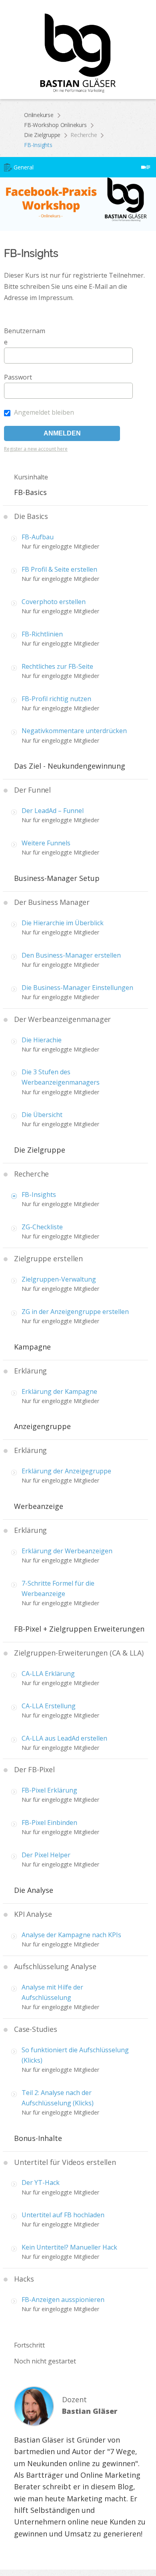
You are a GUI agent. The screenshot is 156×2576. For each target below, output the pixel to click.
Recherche (84, 135)
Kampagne (32, 1347)
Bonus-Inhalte (38, 2138)
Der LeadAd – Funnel (53, 811)
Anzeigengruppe (42, 1426)
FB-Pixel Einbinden (49, 1823)
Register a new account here (36, 449)
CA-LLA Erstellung (49, 1706)
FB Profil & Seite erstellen (59, 569)
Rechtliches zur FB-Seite (57, 666)
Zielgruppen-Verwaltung (59, 1279)
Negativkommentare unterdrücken (74, 731)
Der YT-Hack (41, 2182)
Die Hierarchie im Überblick (63, 923)
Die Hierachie (42, 1040)
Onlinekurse (39, 115)
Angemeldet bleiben (43, 412)
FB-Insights (39, 1195)
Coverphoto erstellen (54, 602)
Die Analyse (34, 1890)
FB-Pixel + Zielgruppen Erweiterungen (79, 1629)
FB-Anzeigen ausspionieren (63, 2300)
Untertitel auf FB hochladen (63, 2215)
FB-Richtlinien (42, 634)
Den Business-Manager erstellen (71, 955)
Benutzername (25, 336)
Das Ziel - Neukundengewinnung (70, 766)
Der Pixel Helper (46, 1855)
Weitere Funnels (46, 843)
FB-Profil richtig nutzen (56, 699)
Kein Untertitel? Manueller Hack (69, 2247)
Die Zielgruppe (42, 135)
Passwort (18, 377)
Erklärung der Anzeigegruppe (66, 1471)
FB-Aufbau (38, 537)
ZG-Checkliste (42, 1227)
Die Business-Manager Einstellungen (77, 988)
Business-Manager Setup (57, 878)
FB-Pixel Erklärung (49, 1790)
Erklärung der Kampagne (59, 1391)
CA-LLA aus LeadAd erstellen (64, 1738)
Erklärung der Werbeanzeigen (67, 1551)
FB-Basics (30, 492)
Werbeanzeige (39, 1506)
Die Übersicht (42, 1115)
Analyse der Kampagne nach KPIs (71, 1935)
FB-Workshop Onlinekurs (55, 125)
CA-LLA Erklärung (48, 1674)
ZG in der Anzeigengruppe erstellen (75, 1312)
